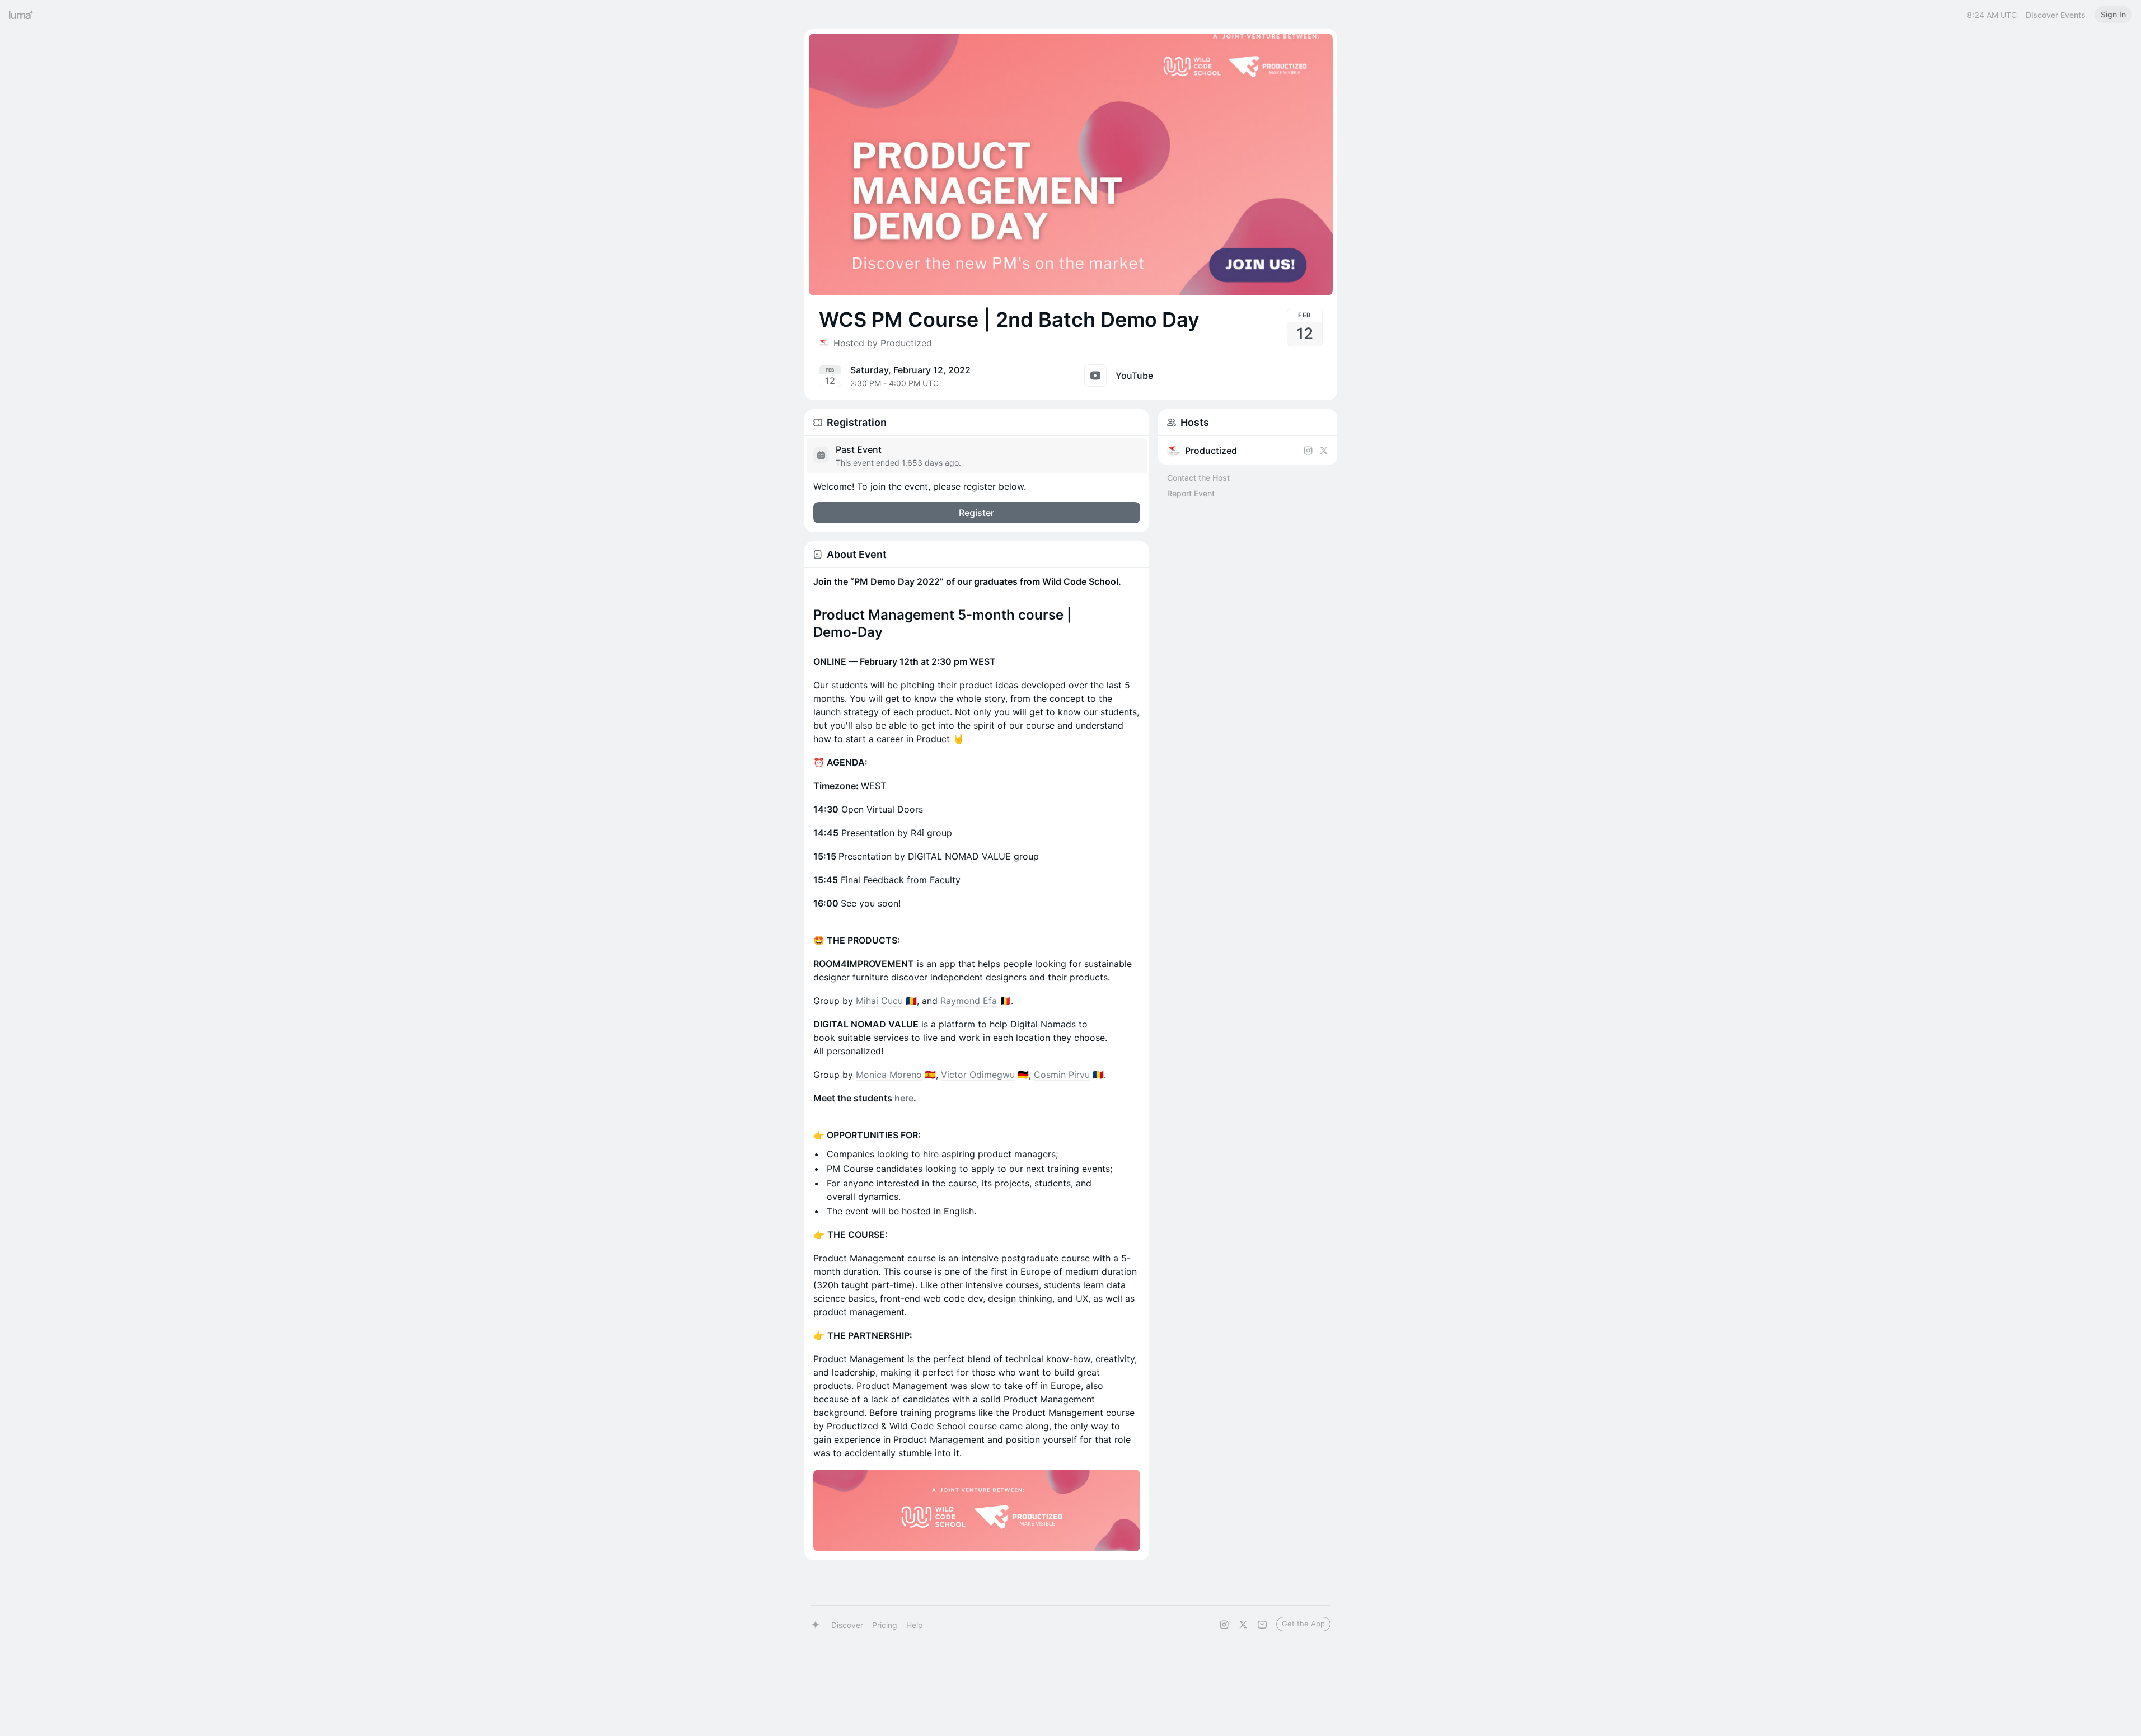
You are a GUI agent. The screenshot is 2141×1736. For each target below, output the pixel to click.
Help (915, 1625)
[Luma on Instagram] (1224, 1625)
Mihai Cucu (879, 1001)
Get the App (1303, 1624)
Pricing (885, 1625)
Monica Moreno (889, 1075)
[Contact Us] (1262, 1625)
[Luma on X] (1243, 1625)
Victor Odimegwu (978, 1075)
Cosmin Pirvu (1062, 1075)
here (904, 1098)
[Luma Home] (21, 15)
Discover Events (2056, 15)
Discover (847, 1625)
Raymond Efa (969, 1001)
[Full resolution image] (977, 1510)
